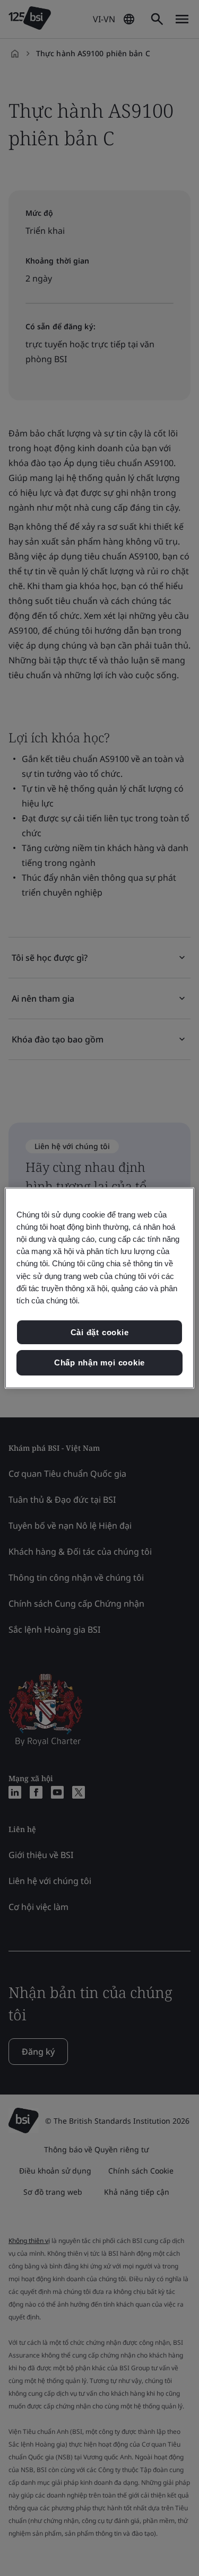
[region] (99, 1288)
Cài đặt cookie (100, 1332)
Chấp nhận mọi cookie (99, 1363)
